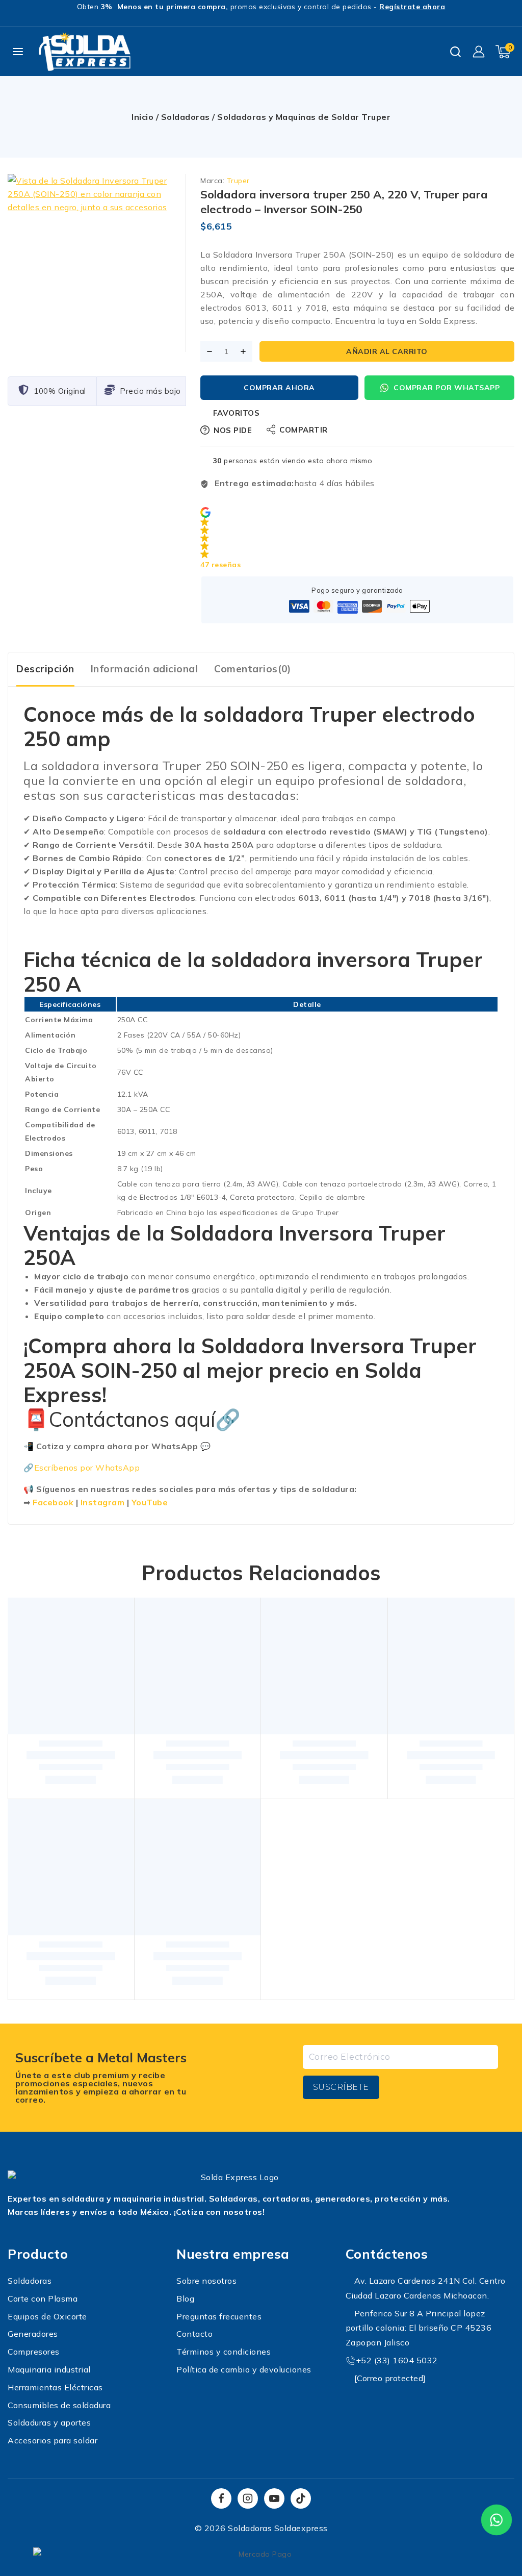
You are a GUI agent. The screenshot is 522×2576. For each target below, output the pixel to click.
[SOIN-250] (97, 263)
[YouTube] (274, 2498)
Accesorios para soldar (53, 2440)
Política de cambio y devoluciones (244, 2369)
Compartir (304, 430)
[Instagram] (248, 2498)
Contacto (194, 2334)
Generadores (33, 2334)
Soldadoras (186, 117)
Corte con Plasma (43, 2299)
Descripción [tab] (45, 669)
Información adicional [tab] (145, 669)
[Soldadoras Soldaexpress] (85, 52)
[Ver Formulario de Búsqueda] (455, 52)
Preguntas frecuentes (219, 2316)
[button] (357, 539)
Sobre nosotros (206, 2281)
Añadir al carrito (387, 351)
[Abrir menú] (18, 52)
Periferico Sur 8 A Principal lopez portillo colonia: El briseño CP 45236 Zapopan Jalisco (419, 2328)
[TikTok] (301, 2498)
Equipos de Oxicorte (47, 2316)
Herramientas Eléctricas (55, 2387)
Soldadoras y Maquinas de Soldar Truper (304, 117)
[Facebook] (221, 2498)
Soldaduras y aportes (49, 2422)
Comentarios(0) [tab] (252, 669)
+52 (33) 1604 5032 (397, 2360)
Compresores (34, 2352)
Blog (185, 2299)
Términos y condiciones (224, 2352)
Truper (238, 181)
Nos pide (233, 430)
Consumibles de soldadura (59, 2405)
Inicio (142, 117)
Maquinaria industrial (49, 2369)
